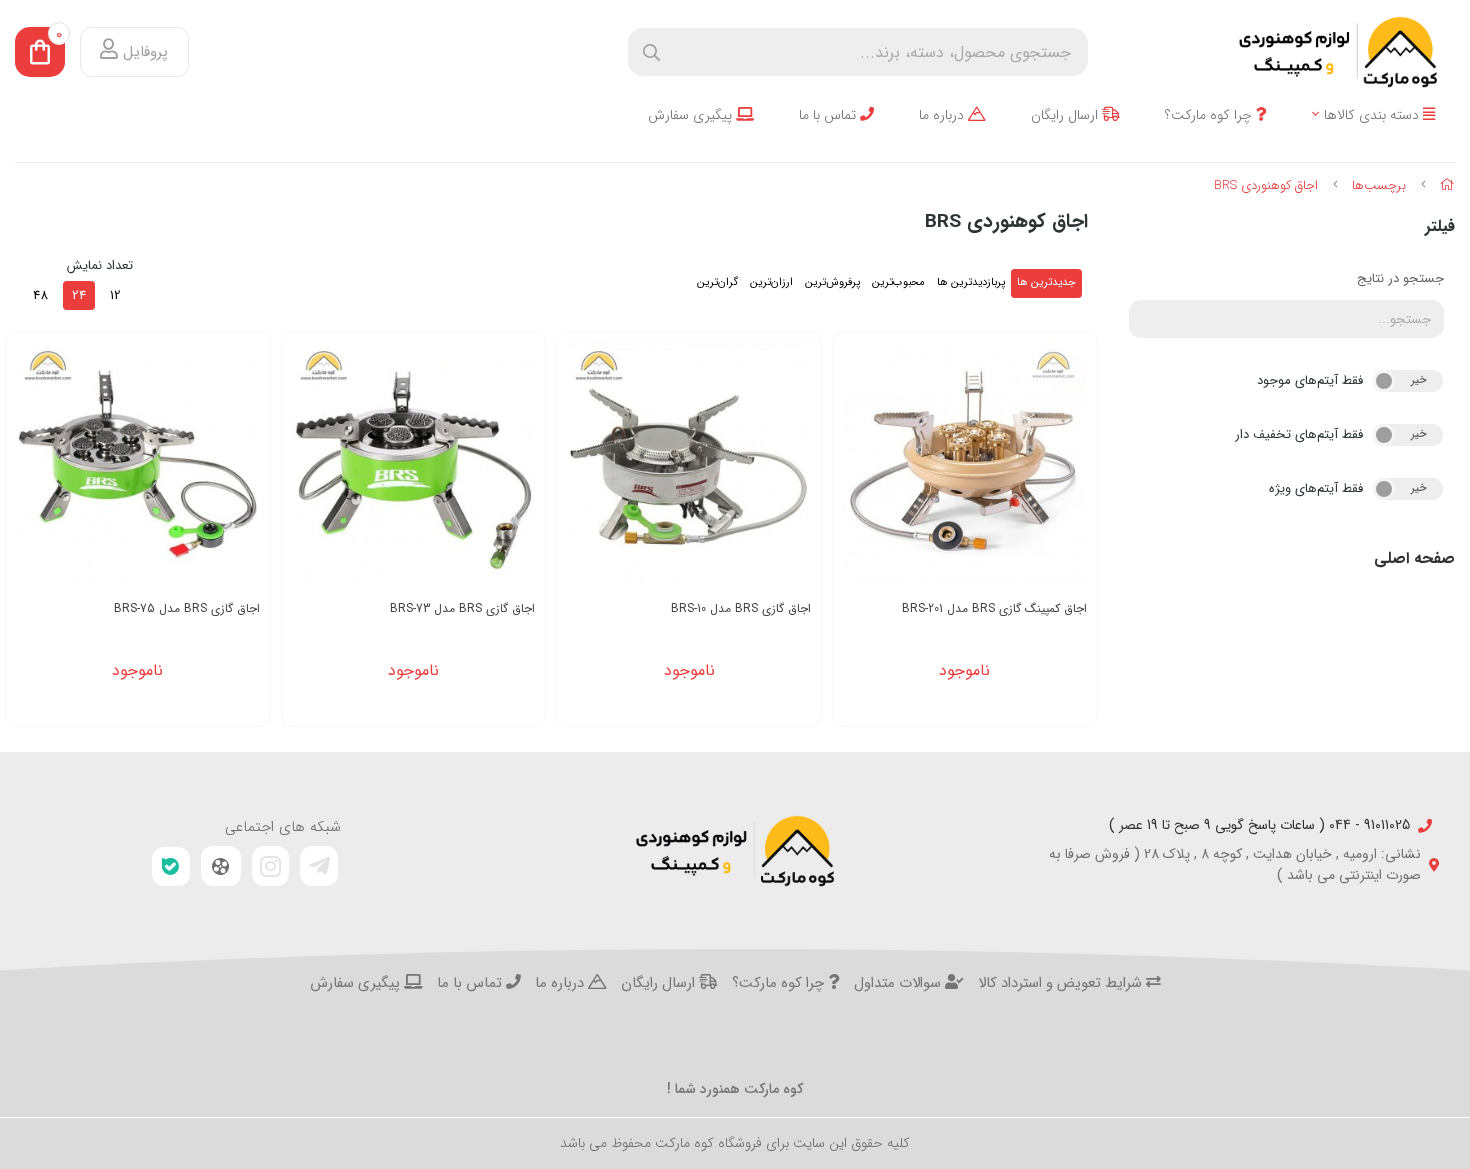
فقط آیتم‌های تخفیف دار (1299, 434)
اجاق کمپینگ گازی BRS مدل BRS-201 (994, 608)
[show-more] (1071, 472)
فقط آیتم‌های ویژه (1316, 488)
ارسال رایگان (1066, 115)
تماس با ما (829, 115)
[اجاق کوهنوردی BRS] (735, 851)
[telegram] (319, 866)
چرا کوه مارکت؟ (1210, 115)
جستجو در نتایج (1400, 278)
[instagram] (271, 866)
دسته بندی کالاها (1373, 115)
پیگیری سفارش (692, 115)
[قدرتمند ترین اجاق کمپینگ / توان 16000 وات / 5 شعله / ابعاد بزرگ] (965, 464)
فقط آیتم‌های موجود (1310, 380)
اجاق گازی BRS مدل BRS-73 (462, 608)
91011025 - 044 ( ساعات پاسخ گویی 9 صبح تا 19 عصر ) (1259, 825)
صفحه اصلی (1414, 558)
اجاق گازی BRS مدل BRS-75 (187, 608)
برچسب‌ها (1379, 185)
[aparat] (221, 866)
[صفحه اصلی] (1447, 185)
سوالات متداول (899, 984)
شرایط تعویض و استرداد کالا (1062, 984)
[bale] (171, 866)
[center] (651, 52)
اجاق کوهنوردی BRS (1266, 185)
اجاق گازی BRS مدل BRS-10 (741, 608)
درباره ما (943, 115)
